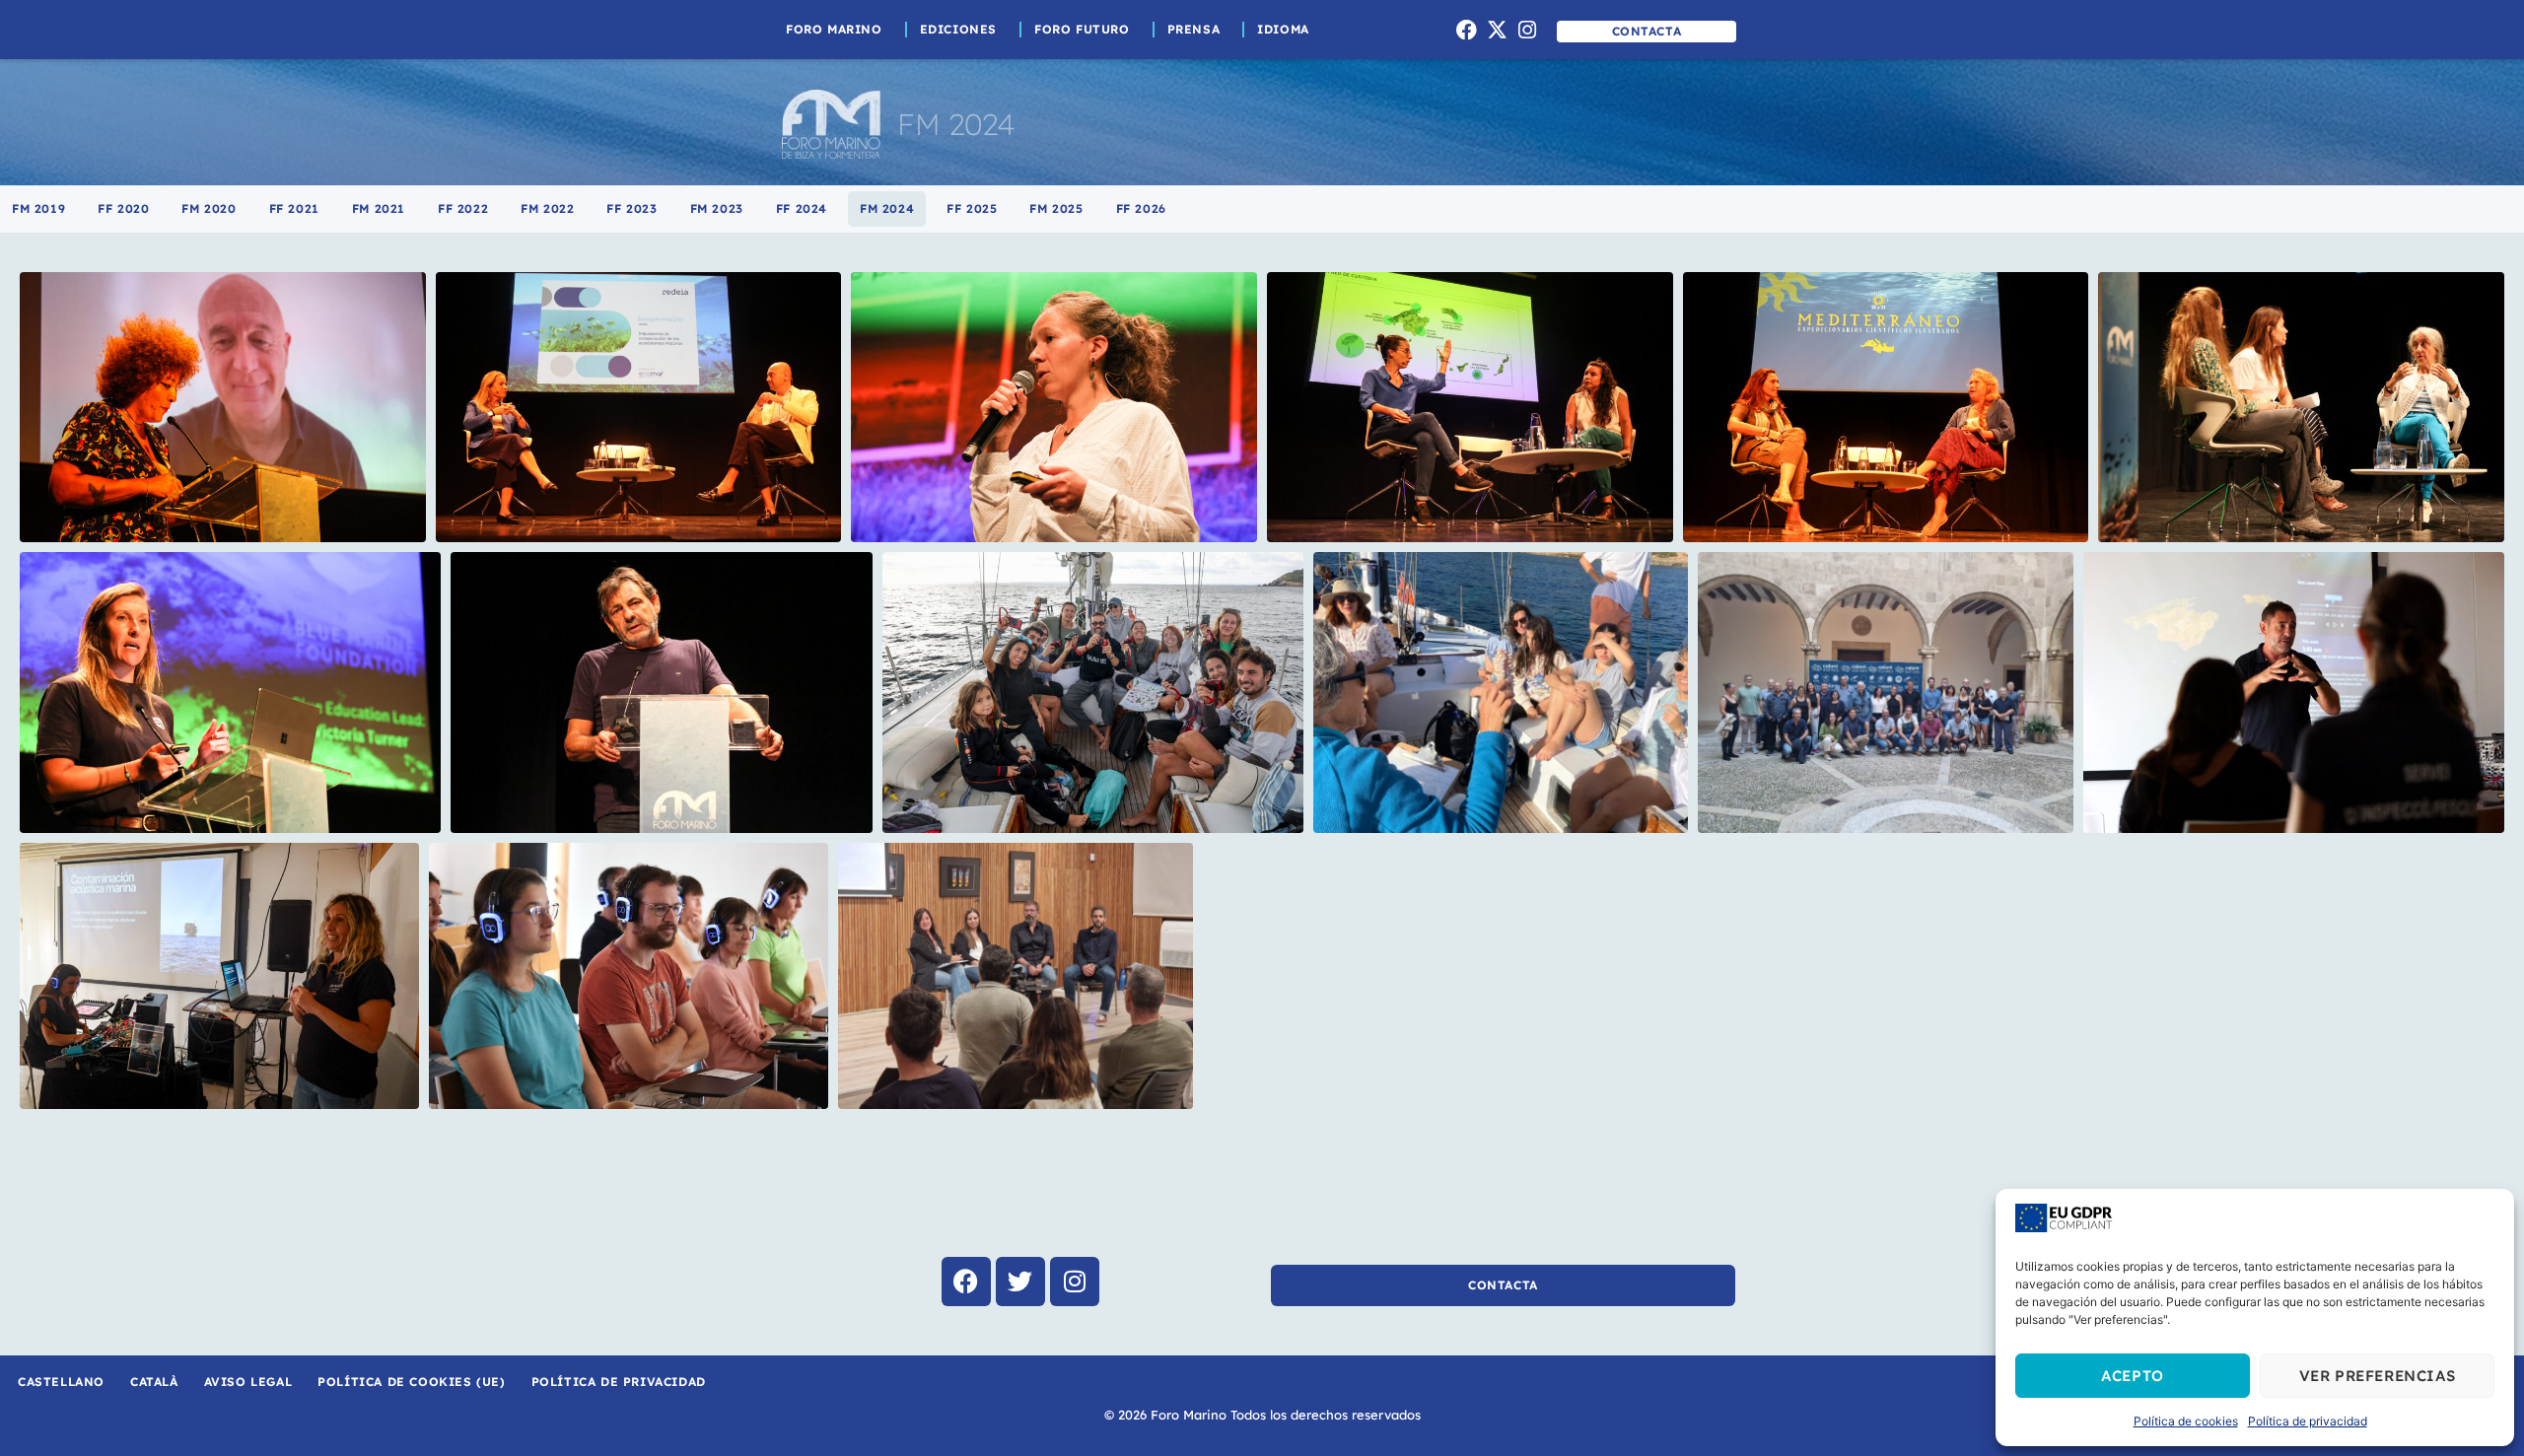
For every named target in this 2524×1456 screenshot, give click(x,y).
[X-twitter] (1497, 30)
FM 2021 (379, 208)
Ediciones (958, 29)
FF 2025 (972, 208)
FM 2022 (547, 208)
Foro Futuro (1082, 29)
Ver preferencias (2378, 1376)
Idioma (1283, 29)
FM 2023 (717, 208)
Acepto (2133, 1376)
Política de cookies (2186, 1421)
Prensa (1194, 29)
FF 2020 (123, 208)
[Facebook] (1467, 30)
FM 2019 (38, 208)
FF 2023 (631, 208)
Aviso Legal (248, 1382)
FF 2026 (1141, 208)
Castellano (61, 1382)
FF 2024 (802, 208)
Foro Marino (834, 29)
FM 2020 (209, 208)
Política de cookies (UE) (411, 1382)
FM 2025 (1056, 208)
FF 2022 (463, 208)
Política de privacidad (2308, 1421)
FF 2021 (294, 208)
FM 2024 (887, 208)
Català (154, 1382)
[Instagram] (1527, 30)
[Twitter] (1020, 1282)
